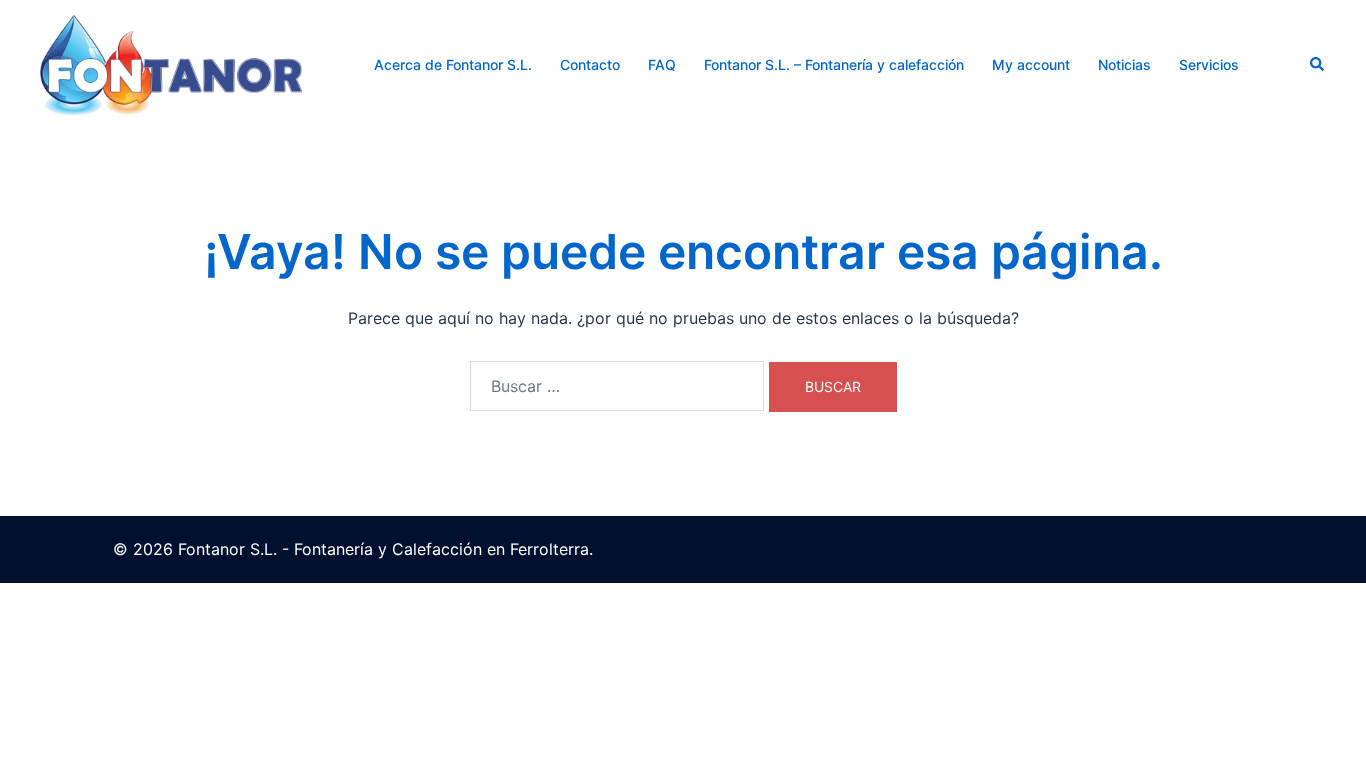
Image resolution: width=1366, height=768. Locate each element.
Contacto (590, 64)
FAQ (662, 64)
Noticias (1124, 64)
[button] (1318, 65)
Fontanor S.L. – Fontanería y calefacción (834, 64)
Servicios (1209, 64)
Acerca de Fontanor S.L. (453, 64)
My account (1031, 64)
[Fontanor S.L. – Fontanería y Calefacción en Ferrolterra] (171, 63)
